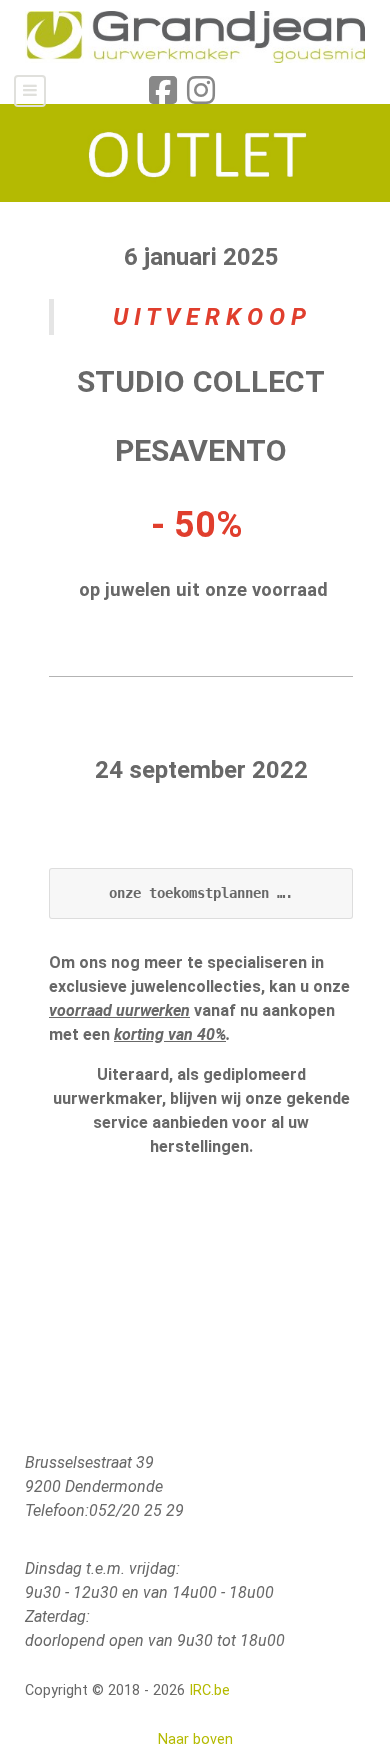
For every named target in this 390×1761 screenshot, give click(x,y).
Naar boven (195, 1739)
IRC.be (209, 1690)
